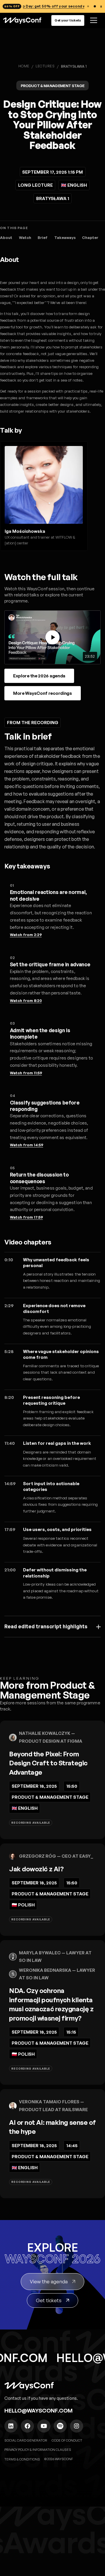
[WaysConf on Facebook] (27, 2426)
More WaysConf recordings (43, 693)
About (6, 238)
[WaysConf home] (22, 20)
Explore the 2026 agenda (39, 676)
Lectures (45, 66)
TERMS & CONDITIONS (22, 2459)
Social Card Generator (26, 2440)
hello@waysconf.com (38, 2410)
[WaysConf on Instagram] (77, 2426)
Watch (25, 238)
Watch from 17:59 (26, 1217)
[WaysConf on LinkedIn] (11, 2426)
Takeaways (65, 238)
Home (24, 66)
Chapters (91, 238)
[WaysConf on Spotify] (60, 2426)
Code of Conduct (67, 2440)
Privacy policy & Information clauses (38, 2450)
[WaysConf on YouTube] (44, 2426)
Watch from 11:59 (26, 1073)
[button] (93, 20)
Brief (43, 238)
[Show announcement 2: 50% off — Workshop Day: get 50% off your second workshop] (95, 7)
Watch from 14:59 (27, 1145)
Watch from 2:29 (26, 935)
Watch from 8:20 (26, 1001)
